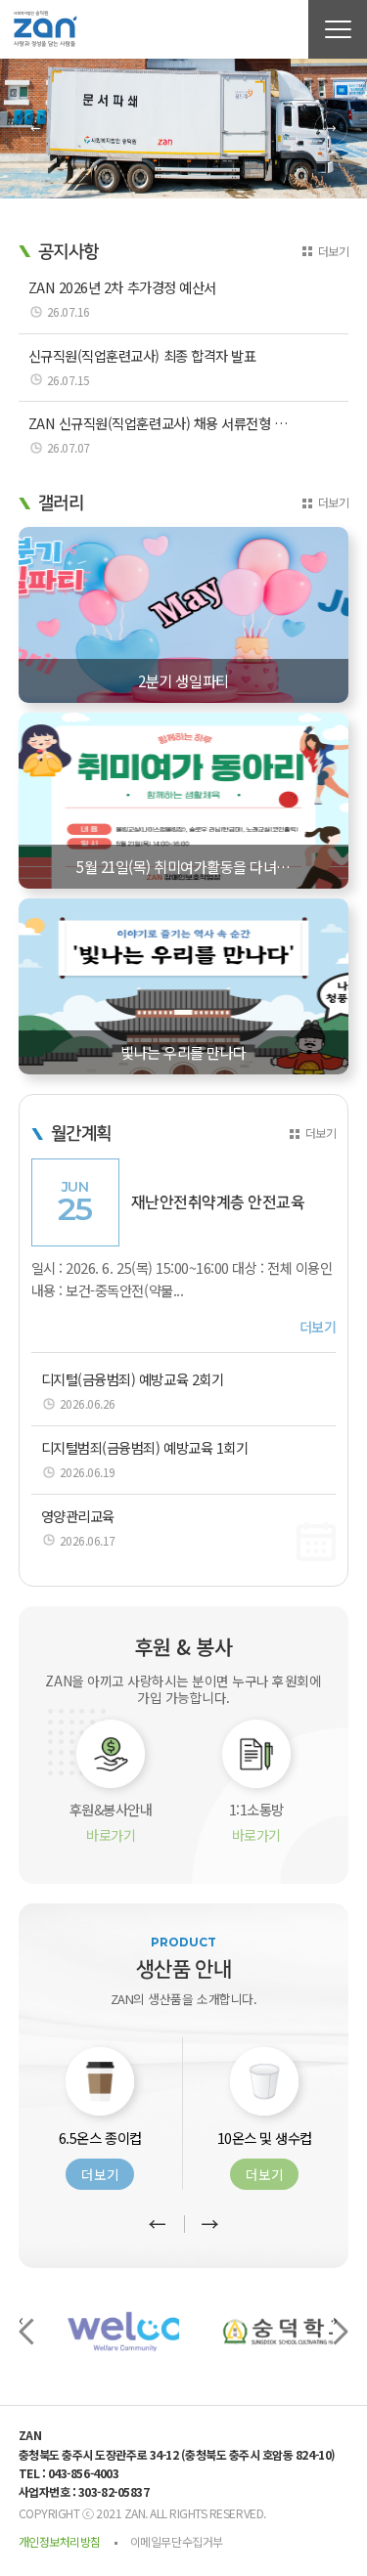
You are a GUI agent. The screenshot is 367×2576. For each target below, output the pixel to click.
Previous (36, 129)
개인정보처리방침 (60, 2541)
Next (331, 129)
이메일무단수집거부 (177, 2541)
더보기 (334, 251)
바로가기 (111, 1835)
